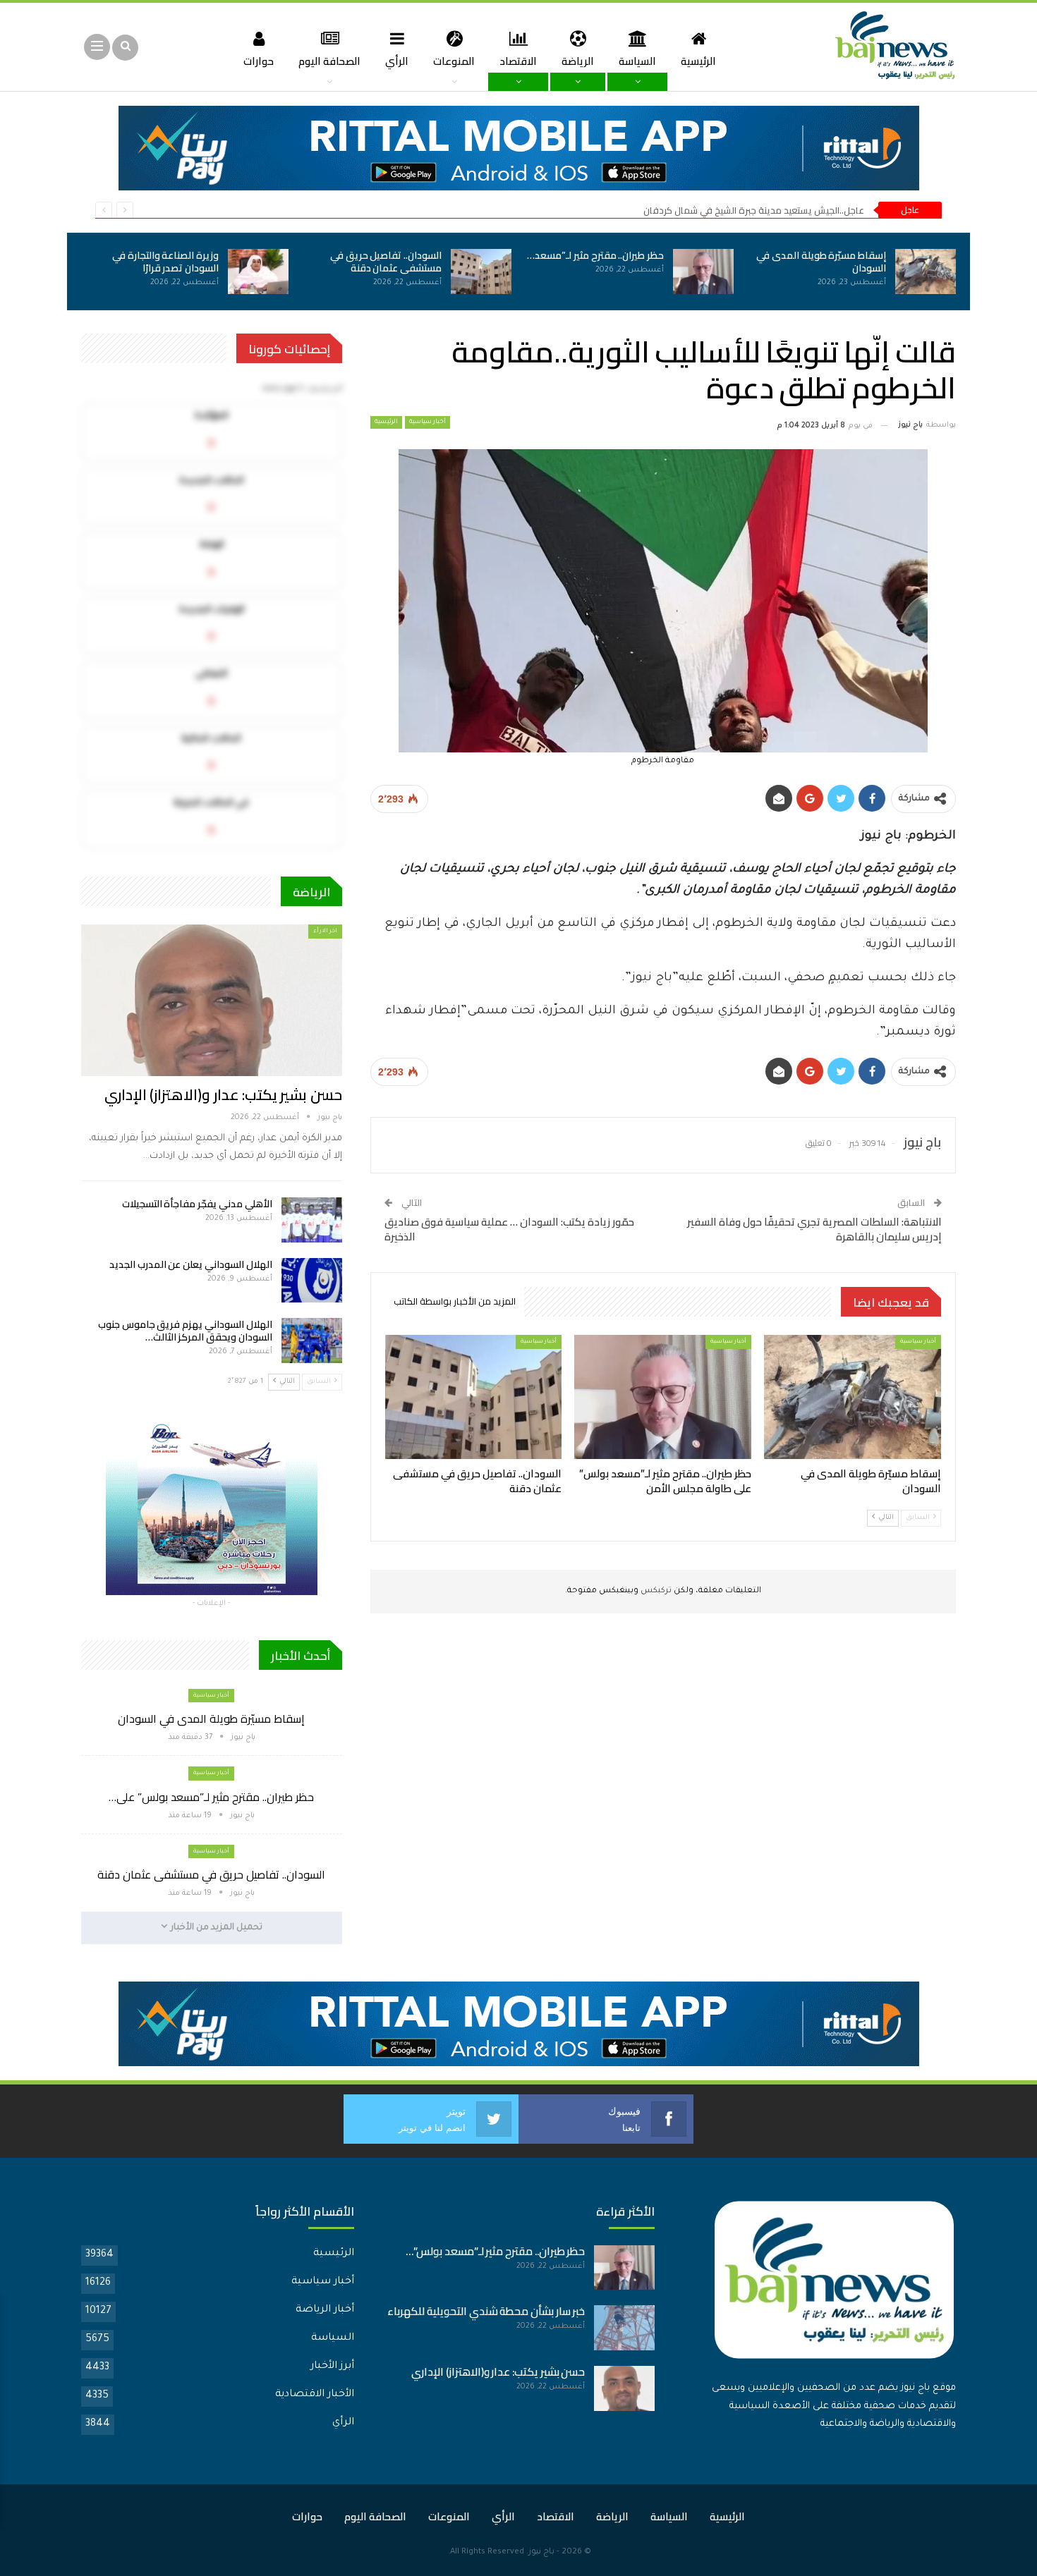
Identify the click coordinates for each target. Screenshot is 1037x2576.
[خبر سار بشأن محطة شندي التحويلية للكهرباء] (624, 2328)
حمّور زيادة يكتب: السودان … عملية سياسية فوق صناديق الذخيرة (509, 1229)
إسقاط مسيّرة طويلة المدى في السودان (821, 262)
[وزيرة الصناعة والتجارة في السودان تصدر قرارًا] (258, 271)
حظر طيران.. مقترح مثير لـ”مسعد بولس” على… (211, 1797)
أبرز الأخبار (332, 2367)
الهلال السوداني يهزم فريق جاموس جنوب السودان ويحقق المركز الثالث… (185, 1331)
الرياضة (578, 61)
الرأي (397, 61)
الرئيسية (698, 61)
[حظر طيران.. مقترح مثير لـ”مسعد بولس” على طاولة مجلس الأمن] (703, 271)
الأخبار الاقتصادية (315, 2395)
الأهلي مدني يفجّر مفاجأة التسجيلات (197, 1204)
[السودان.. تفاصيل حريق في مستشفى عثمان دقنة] (481, 271)
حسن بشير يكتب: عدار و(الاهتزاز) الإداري (223, 1095)
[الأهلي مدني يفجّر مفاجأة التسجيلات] (312, 1220)
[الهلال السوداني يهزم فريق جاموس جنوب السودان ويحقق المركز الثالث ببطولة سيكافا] (312, 1341)
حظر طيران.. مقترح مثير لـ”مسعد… (595, 255)
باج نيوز (541, 2552)
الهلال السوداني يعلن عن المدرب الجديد (191, 1264)
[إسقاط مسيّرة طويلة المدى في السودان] (926, 271)
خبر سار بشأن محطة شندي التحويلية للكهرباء (486, 2311)
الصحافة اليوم (329, 61)
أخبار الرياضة (325, 2310)
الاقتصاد (518, 61)
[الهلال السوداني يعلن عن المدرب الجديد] (312, 1281)
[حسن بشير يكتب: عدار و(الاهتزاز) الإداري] (212, 1000)
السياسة (637, 61)
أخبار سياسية (427, 422)
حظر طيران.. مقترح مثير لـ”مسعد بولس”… (496, 2251)
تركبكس (655, 1591)
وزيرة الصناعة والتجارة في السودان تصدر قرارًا (165, 262)
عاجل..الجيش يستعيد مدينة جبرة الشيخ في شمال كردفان (754, 210)
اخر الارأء (325, 931)
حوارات (259, 61)
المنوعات (454, 61)
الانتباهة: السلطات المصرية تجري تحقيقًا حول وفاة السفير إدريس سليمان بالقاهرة (814, 1229)
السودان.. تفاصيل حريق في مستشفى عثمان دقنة (386, 262)
